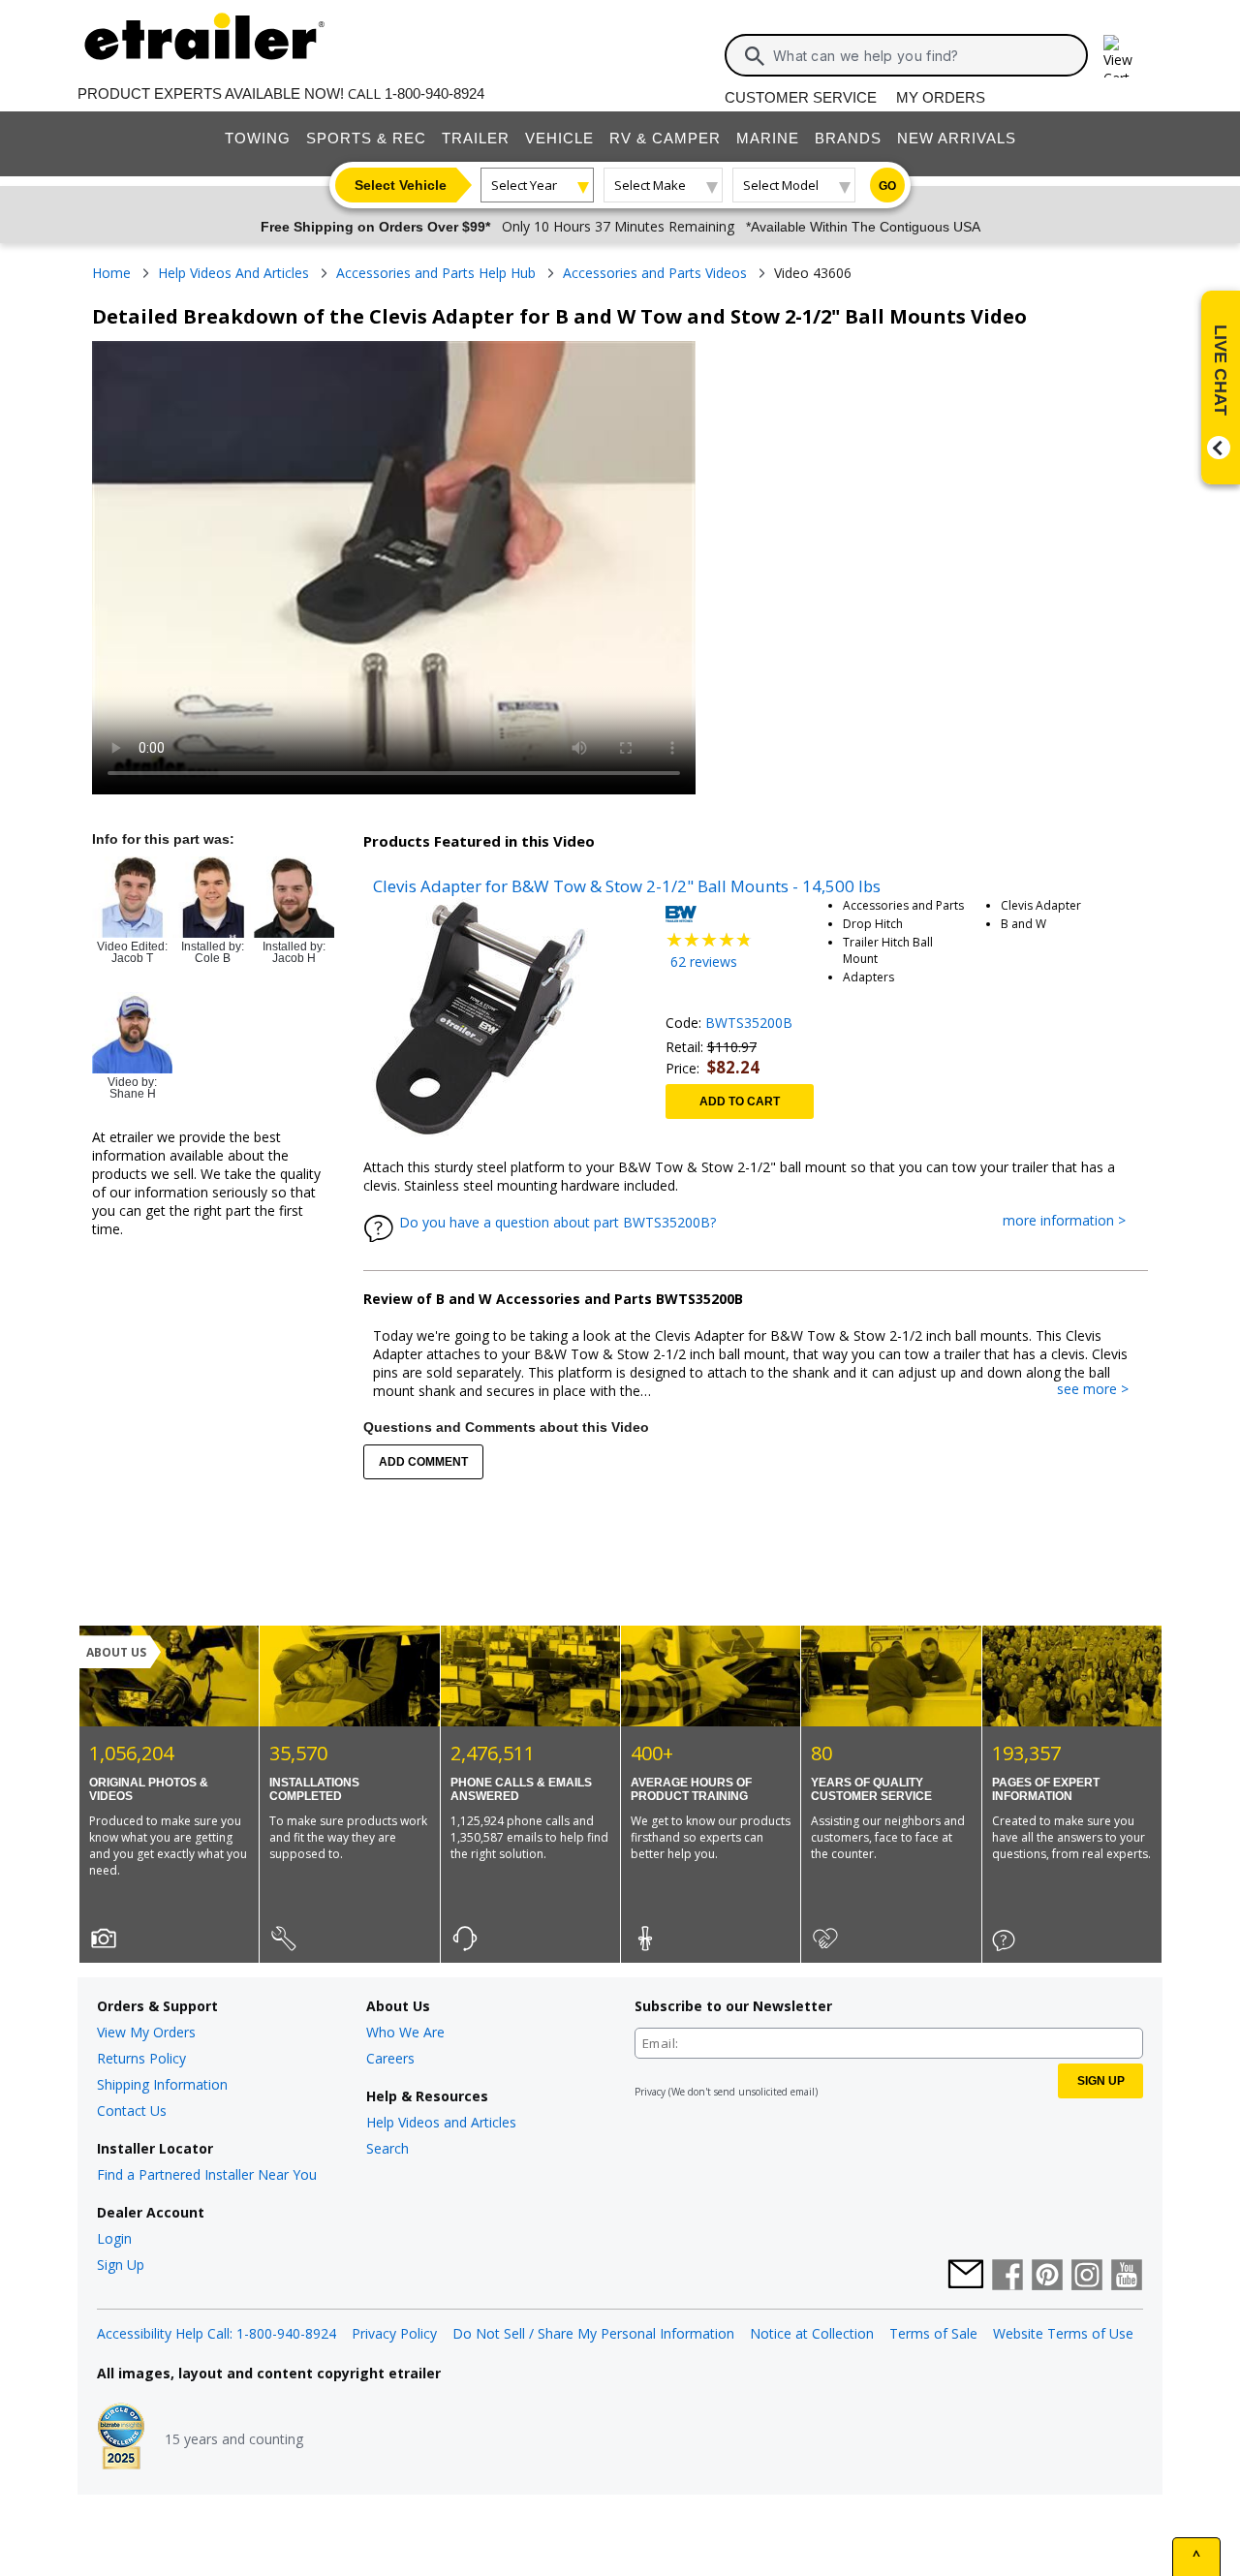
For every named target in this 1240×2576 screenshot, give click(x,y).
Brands (848, 138)
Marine (768, 138)
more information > (1074, 1221)
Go (887, 186)
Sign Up (121, 2265)
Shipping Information (162, 2084)
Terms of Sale (933, 2333)
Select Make (650, 185)
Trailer (476, 138)
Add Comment (423, 1462)
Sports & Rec (366, 138)
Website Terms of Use (1063, 2333)
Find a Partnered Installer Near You (207, 2174)
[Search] (755, 56)
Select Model (781, 185)
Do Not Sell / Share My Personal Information (593, 2333)
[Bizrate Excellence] (121, 2438)
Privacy (650, 2092)
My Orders (941, 97)
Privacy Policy (394, 2333)
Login (114, 2238)
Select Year (524, 185)
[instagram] (1087, 2277)
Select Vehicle (401, 185)
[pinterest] (1047, 2277)
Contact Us (132, 2110)
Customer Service (801, 97)
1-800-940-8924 (434, 93)
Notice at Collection (812, 2333)
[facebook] (1007, 2277)
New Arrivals (957, 138)
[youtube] (1127, 2277)
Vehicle (559, 138)
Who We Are (405, 2032)
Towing (258, 138)
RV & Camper (665, 138)
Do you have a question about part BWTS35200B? (558, 1222)
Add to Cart (740, 1102)
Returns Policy (141, 2058)
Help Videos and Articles (441, 2122)
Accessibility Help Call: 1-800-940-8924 (217, 2333)
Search (387, 2148)
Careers (390, 2058)
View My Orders (146, 2032)
